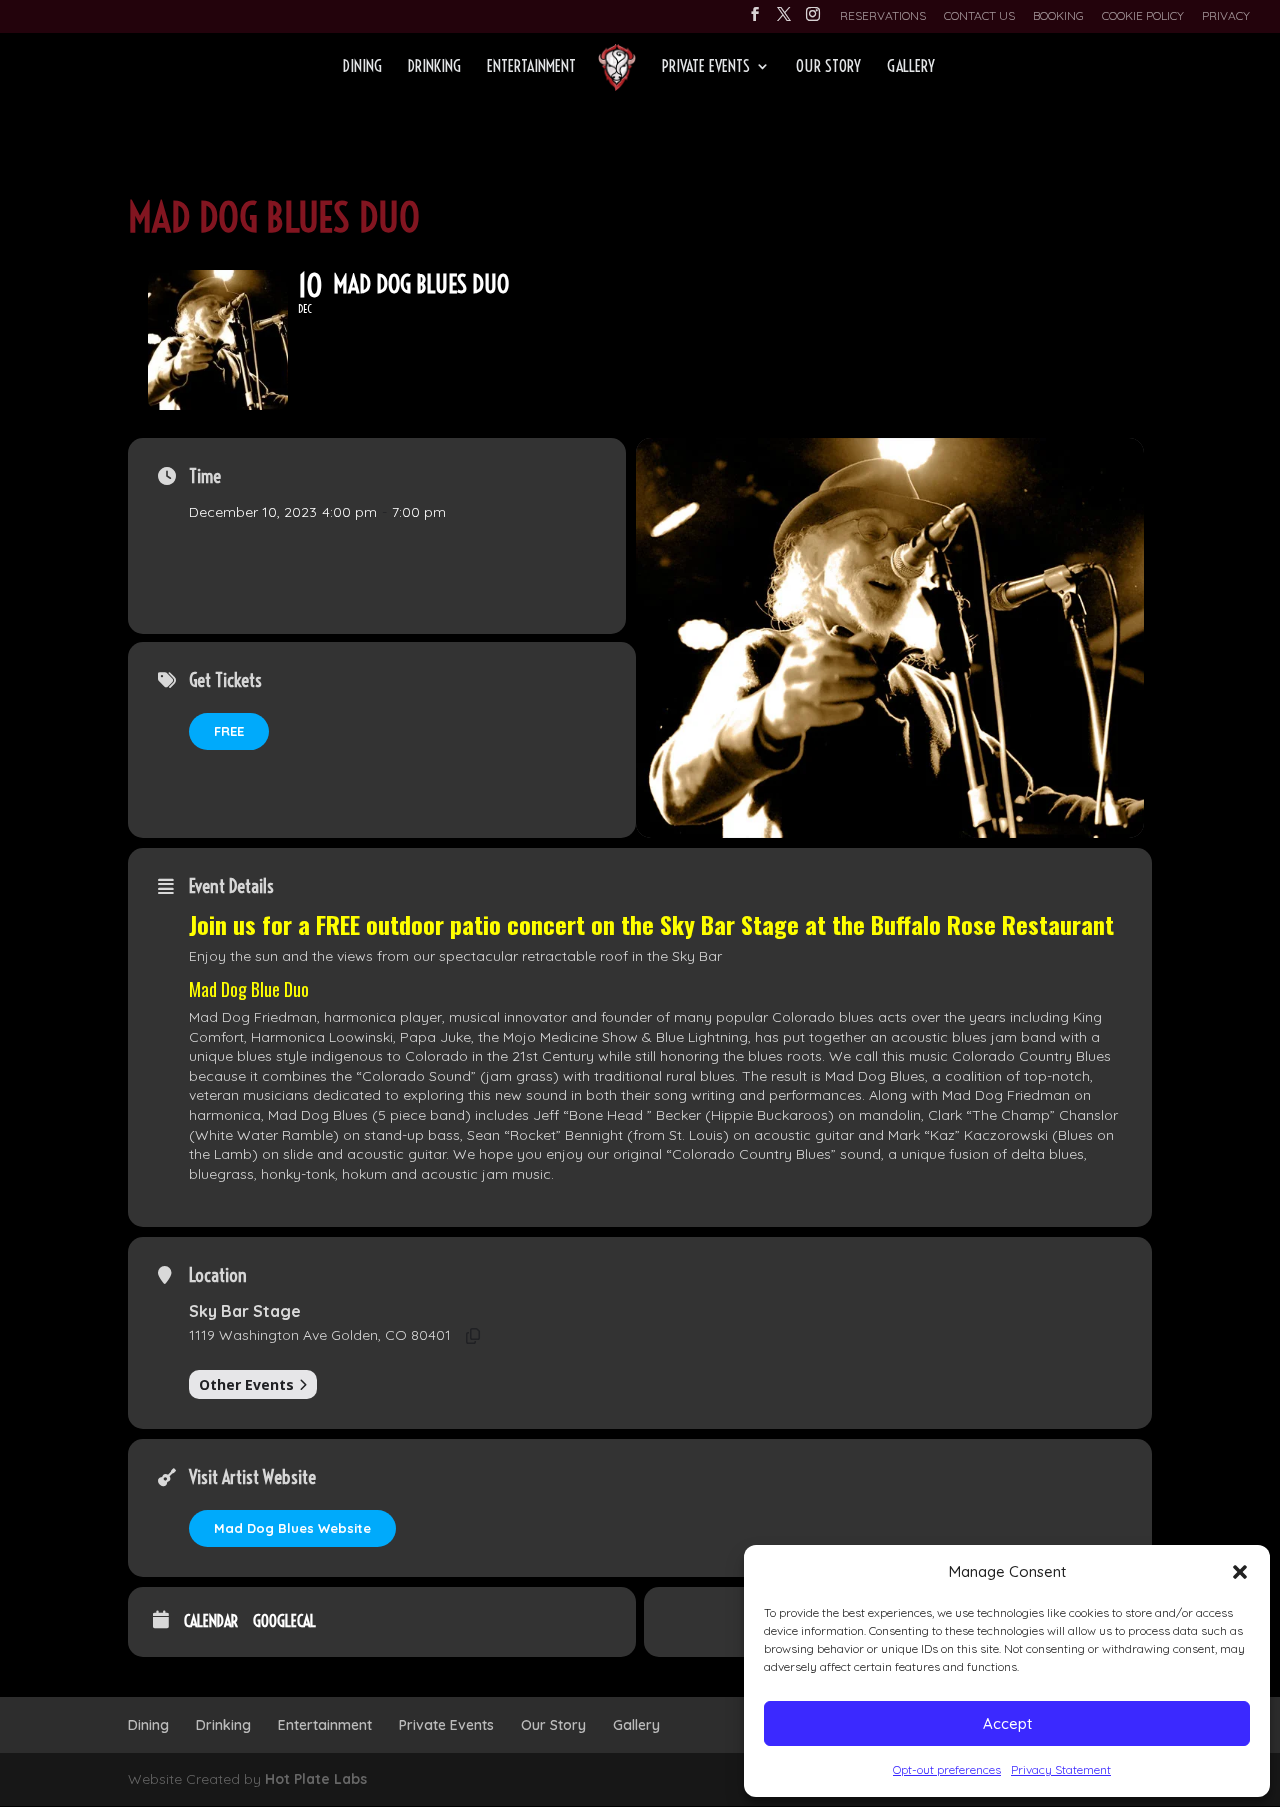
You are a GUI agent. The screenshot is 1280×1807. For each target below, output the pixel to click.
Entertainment (531, 67)
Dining (362, 67)
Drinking (434, 67)
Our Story (828, 67)
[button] (1240, 1572)
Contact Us (979, 16)
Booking (1058, 16)
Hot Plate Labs (316, 1779)
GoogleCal (284, 1621)
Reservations (883, 16)
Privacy (1226, 16)
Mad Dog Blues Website (292, 1528)
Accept (1007, 1723)
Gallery (911, 67)
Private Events (706, 67)
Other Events (246, 1384)
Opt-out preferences (947, 1769)
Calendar (211, 1621)
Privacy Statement (1061, 1769)
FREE (229, 731)
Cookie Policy (1143, 16)
